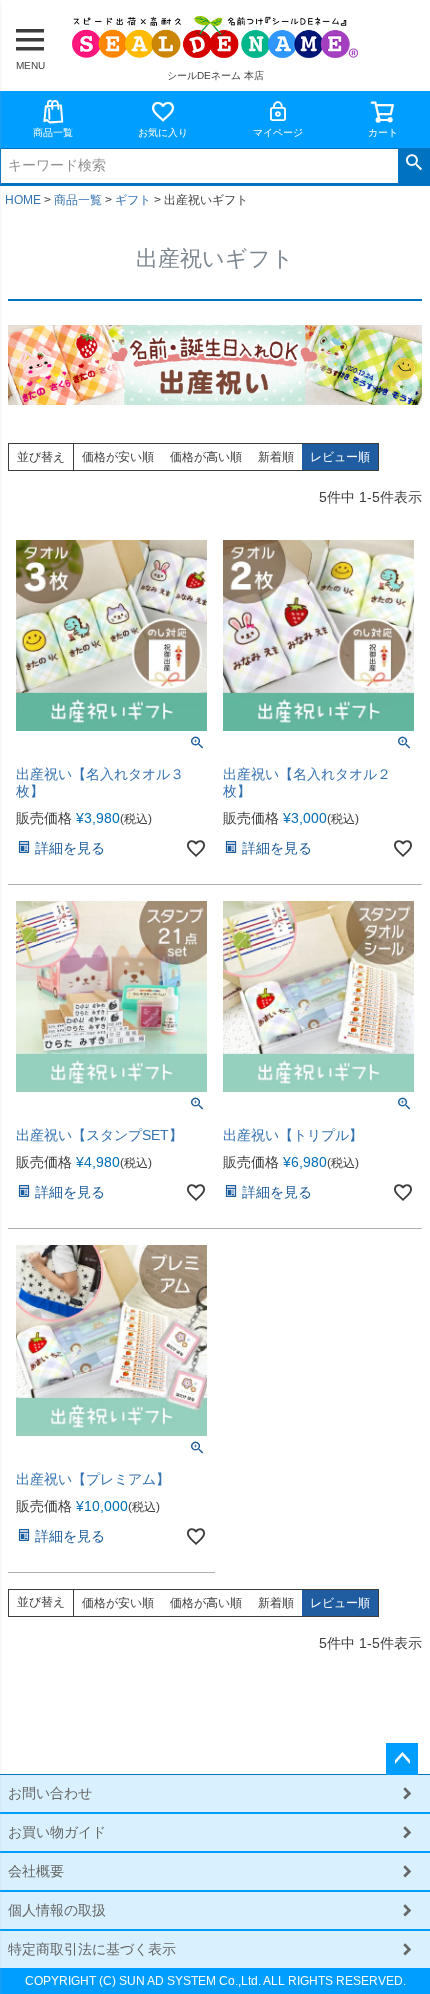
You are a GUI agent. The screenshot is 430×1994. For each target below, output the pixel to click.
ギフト (133, 200)
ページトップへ (402, 1759)
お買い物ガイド (57, 1832)
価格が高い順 (206, 457)
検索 (413, 163)
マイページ (278, 132)
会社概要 (36, 1871)
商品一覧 (53, 132)
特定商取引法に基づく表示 (92, 1949)
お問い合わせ (50, 1793)
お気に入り (163, 132)
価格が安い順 (118, 457)
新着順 (276, 457)
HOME (23, 200)
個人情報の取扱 (57, 1910)
